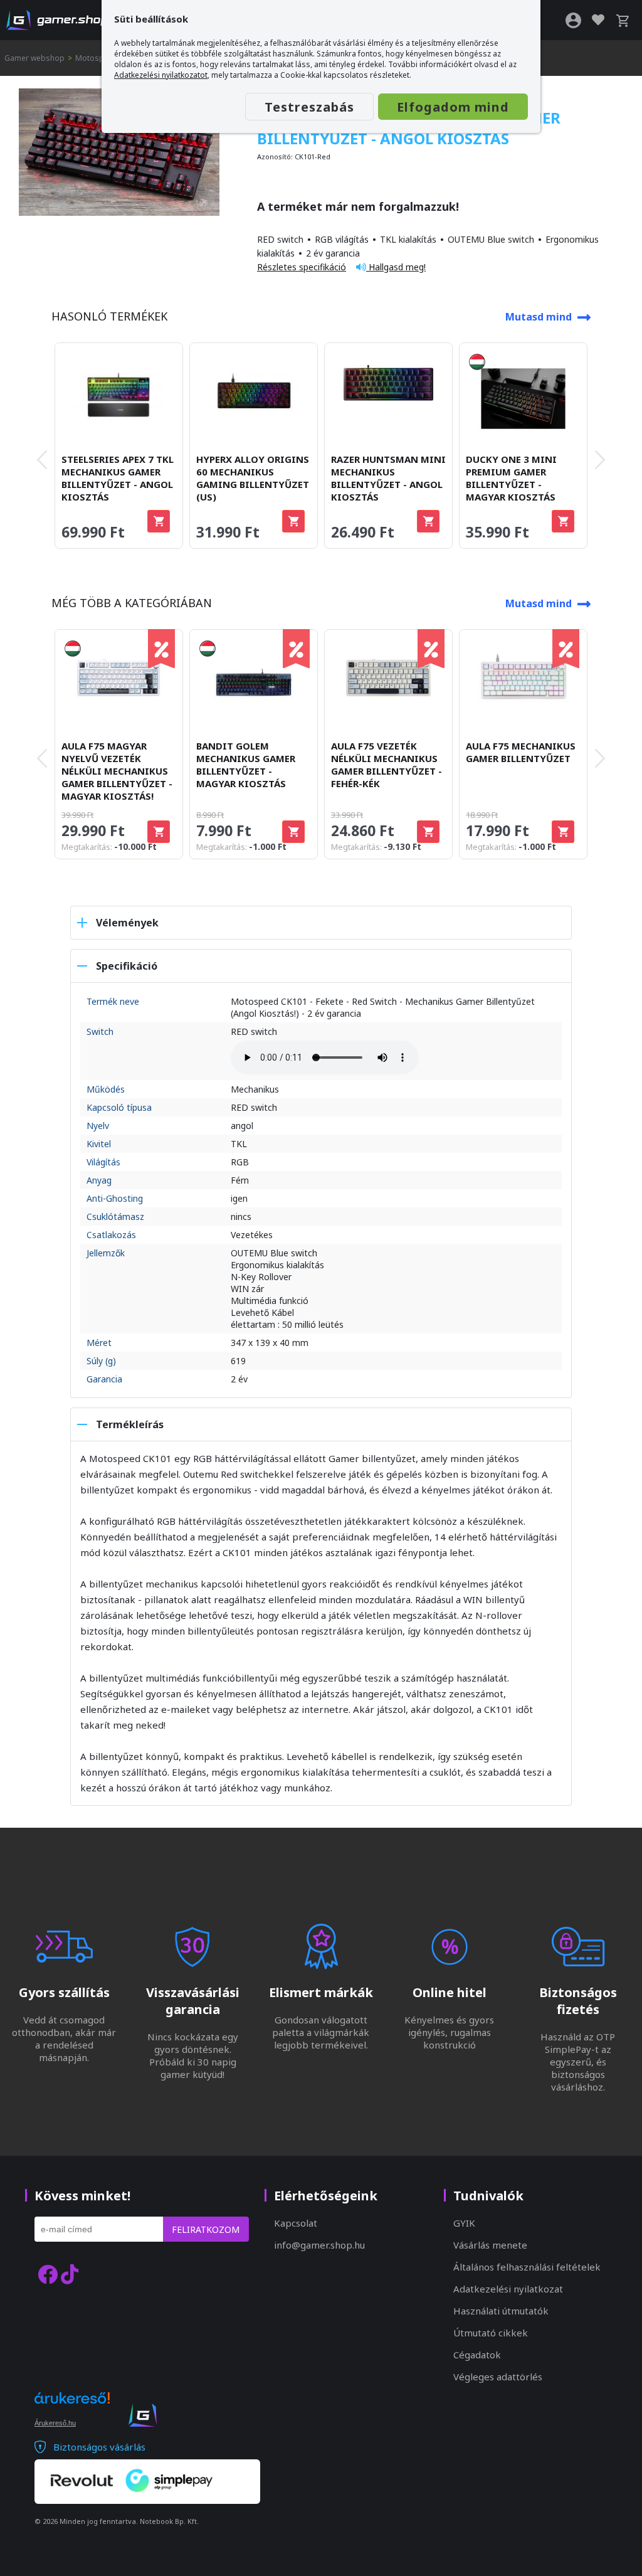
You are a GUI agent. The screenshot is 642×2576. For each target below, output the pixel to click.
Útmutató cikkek (491, 2333)
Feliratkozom (206, 2229)
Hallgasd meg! (396, 267)
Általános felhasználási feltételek (527, 2267)
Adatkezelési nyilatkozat (508, 2289)
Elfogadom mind (453, 107)
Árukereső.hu (55, 2423)
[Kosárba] (159, 521)
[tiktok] (70, 2274)
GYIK (464, 2223)
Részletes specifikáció (302, 267)
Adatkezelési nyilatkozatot (161, 75)
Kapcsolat (296, 2223)
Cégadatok (477, 2355)
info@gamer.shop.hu (319, 2245)
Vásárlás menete (490, 2245)
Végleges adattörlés (498, 2377)
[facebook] (48, 2274)
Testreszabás (309, 107)
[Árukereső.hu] (72, 2409)
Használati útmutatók (501, 2311)
